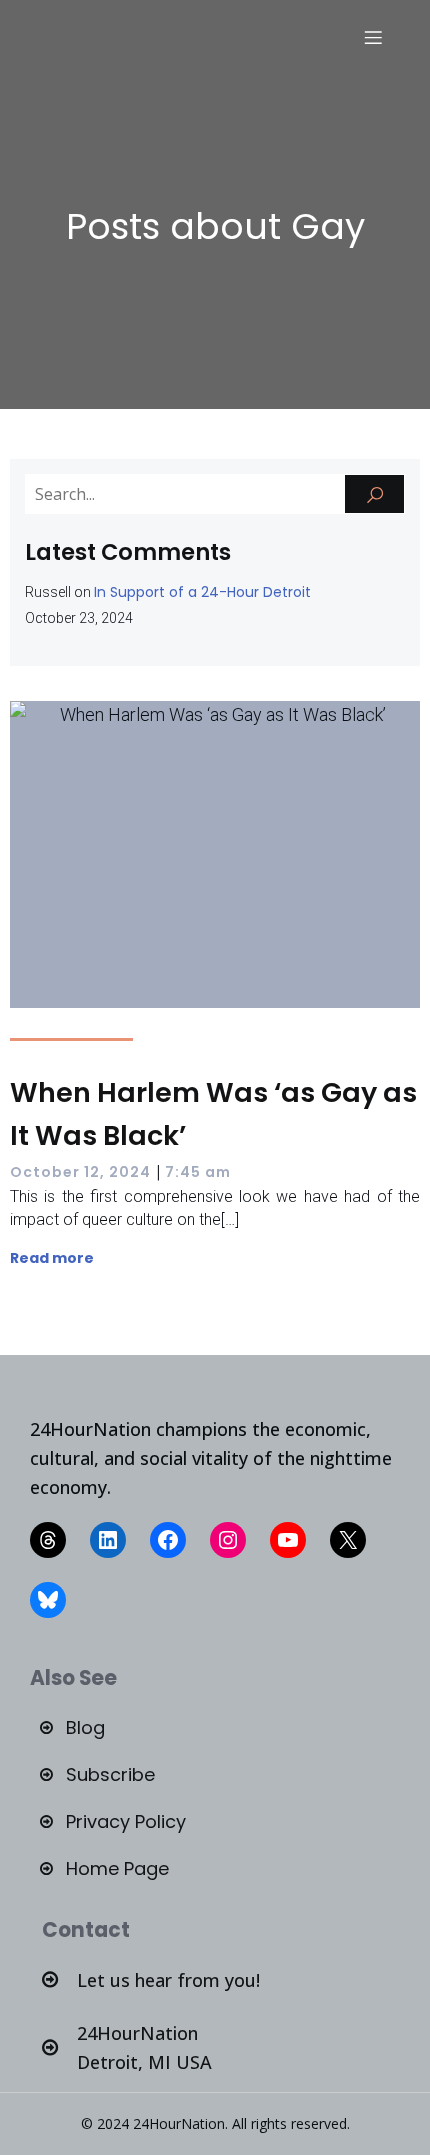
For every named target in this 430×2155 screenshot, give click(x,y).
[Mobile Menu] (373, 37)
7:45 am (198, 1172)
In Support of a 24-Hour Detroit (202, 592)
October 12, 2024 (80, 1172)
